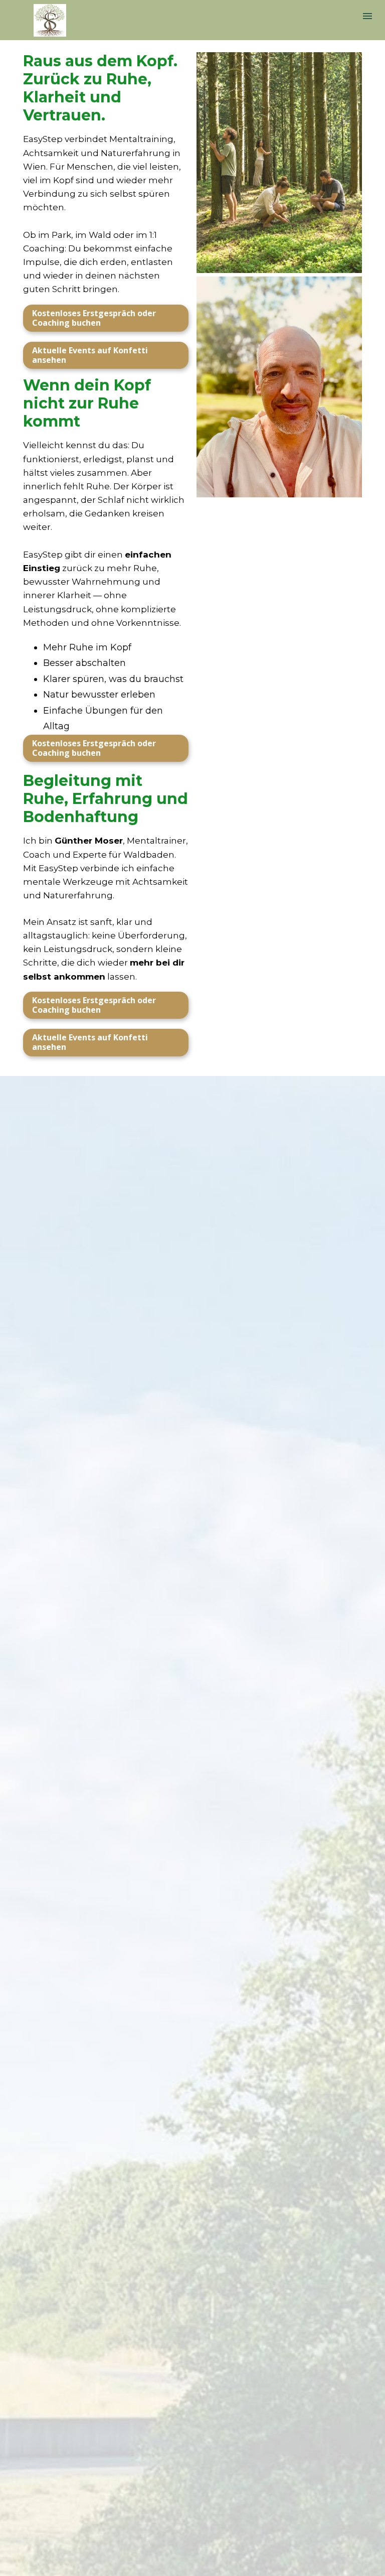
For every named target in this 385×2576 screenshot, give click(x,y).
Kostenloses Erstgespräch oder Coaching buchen (94, 318)
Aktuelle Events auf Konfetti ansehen (90, 355)
